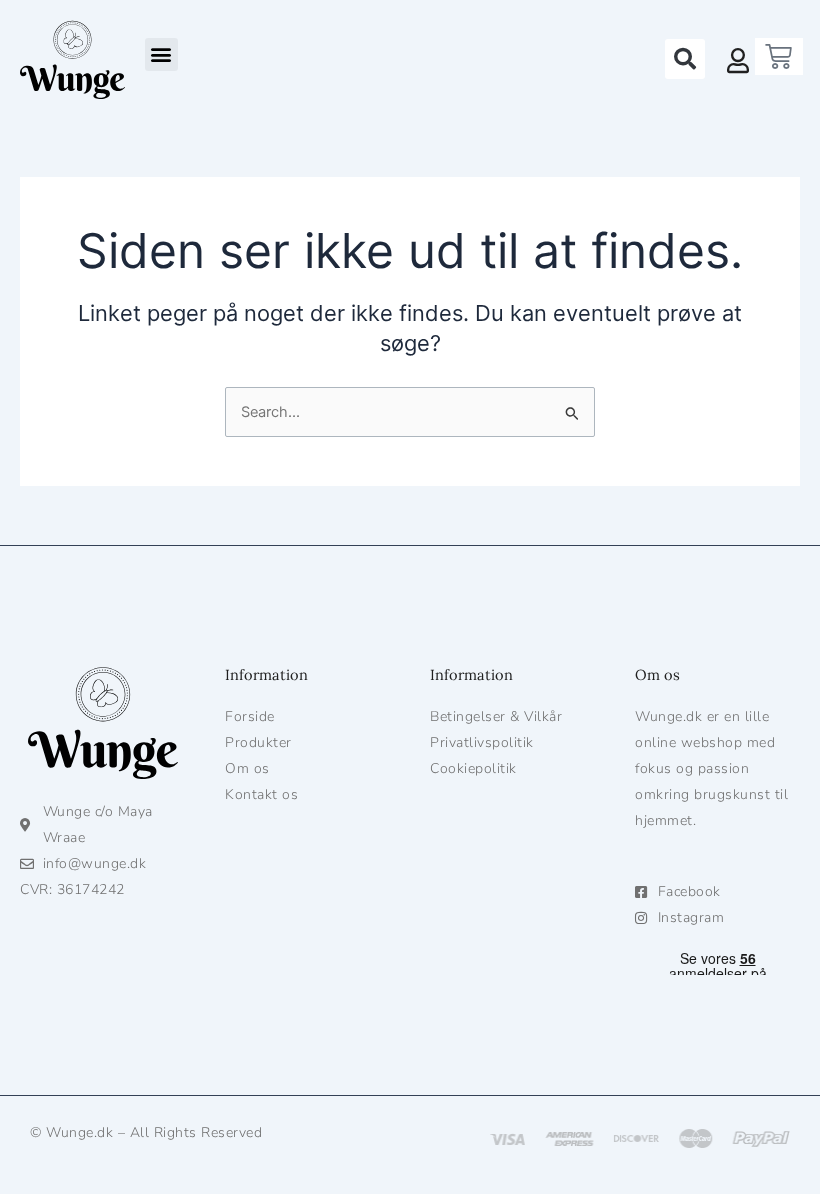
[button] (161, 54)
